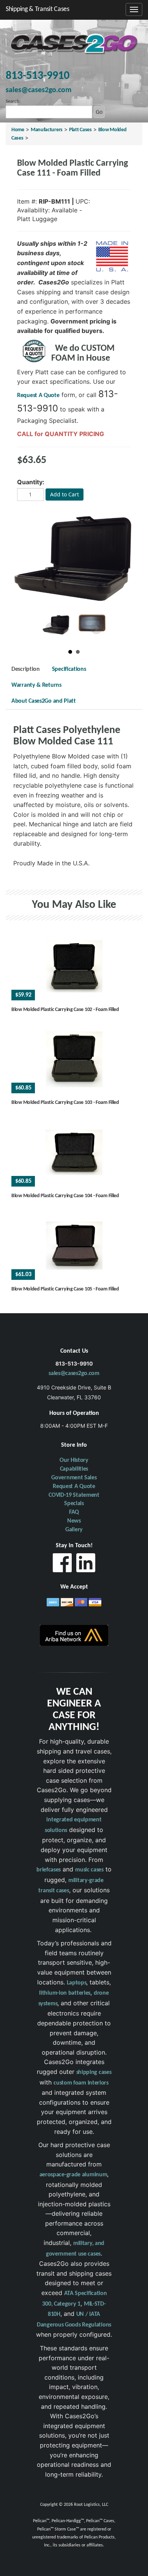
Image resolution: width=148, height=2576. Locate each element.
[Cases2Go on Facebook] (62, 1565)
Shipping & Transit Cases (38, 9)
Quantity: (31, 482)
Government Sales (74, 1478)
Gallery (74, 1530)
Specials (74, 1504)
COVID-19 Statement (74, 1495)
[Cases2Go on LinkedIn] (86, 1565)
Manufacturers (47, 130)
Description (26, 669)
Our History (74, 1460)
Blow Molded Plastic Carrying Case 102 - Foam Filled (65, 1010)
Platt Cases (80, 130)
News (74, 1521)
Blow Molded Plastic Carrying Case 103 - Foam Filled (65, 1103)
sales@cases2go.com (74, 1374)
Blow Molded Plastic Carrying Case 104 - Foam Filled (65, 1196)
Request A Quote (38, 396)
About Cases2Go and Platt (44, 701)
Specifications (69, 669)
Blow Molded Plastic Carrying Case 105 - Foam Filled (65, 1289)
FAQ (74, 1512)
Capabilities (74, 1469)
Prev (52, 628)
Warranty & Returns (36, 685)
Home (18, 130)
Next (96, 628)
